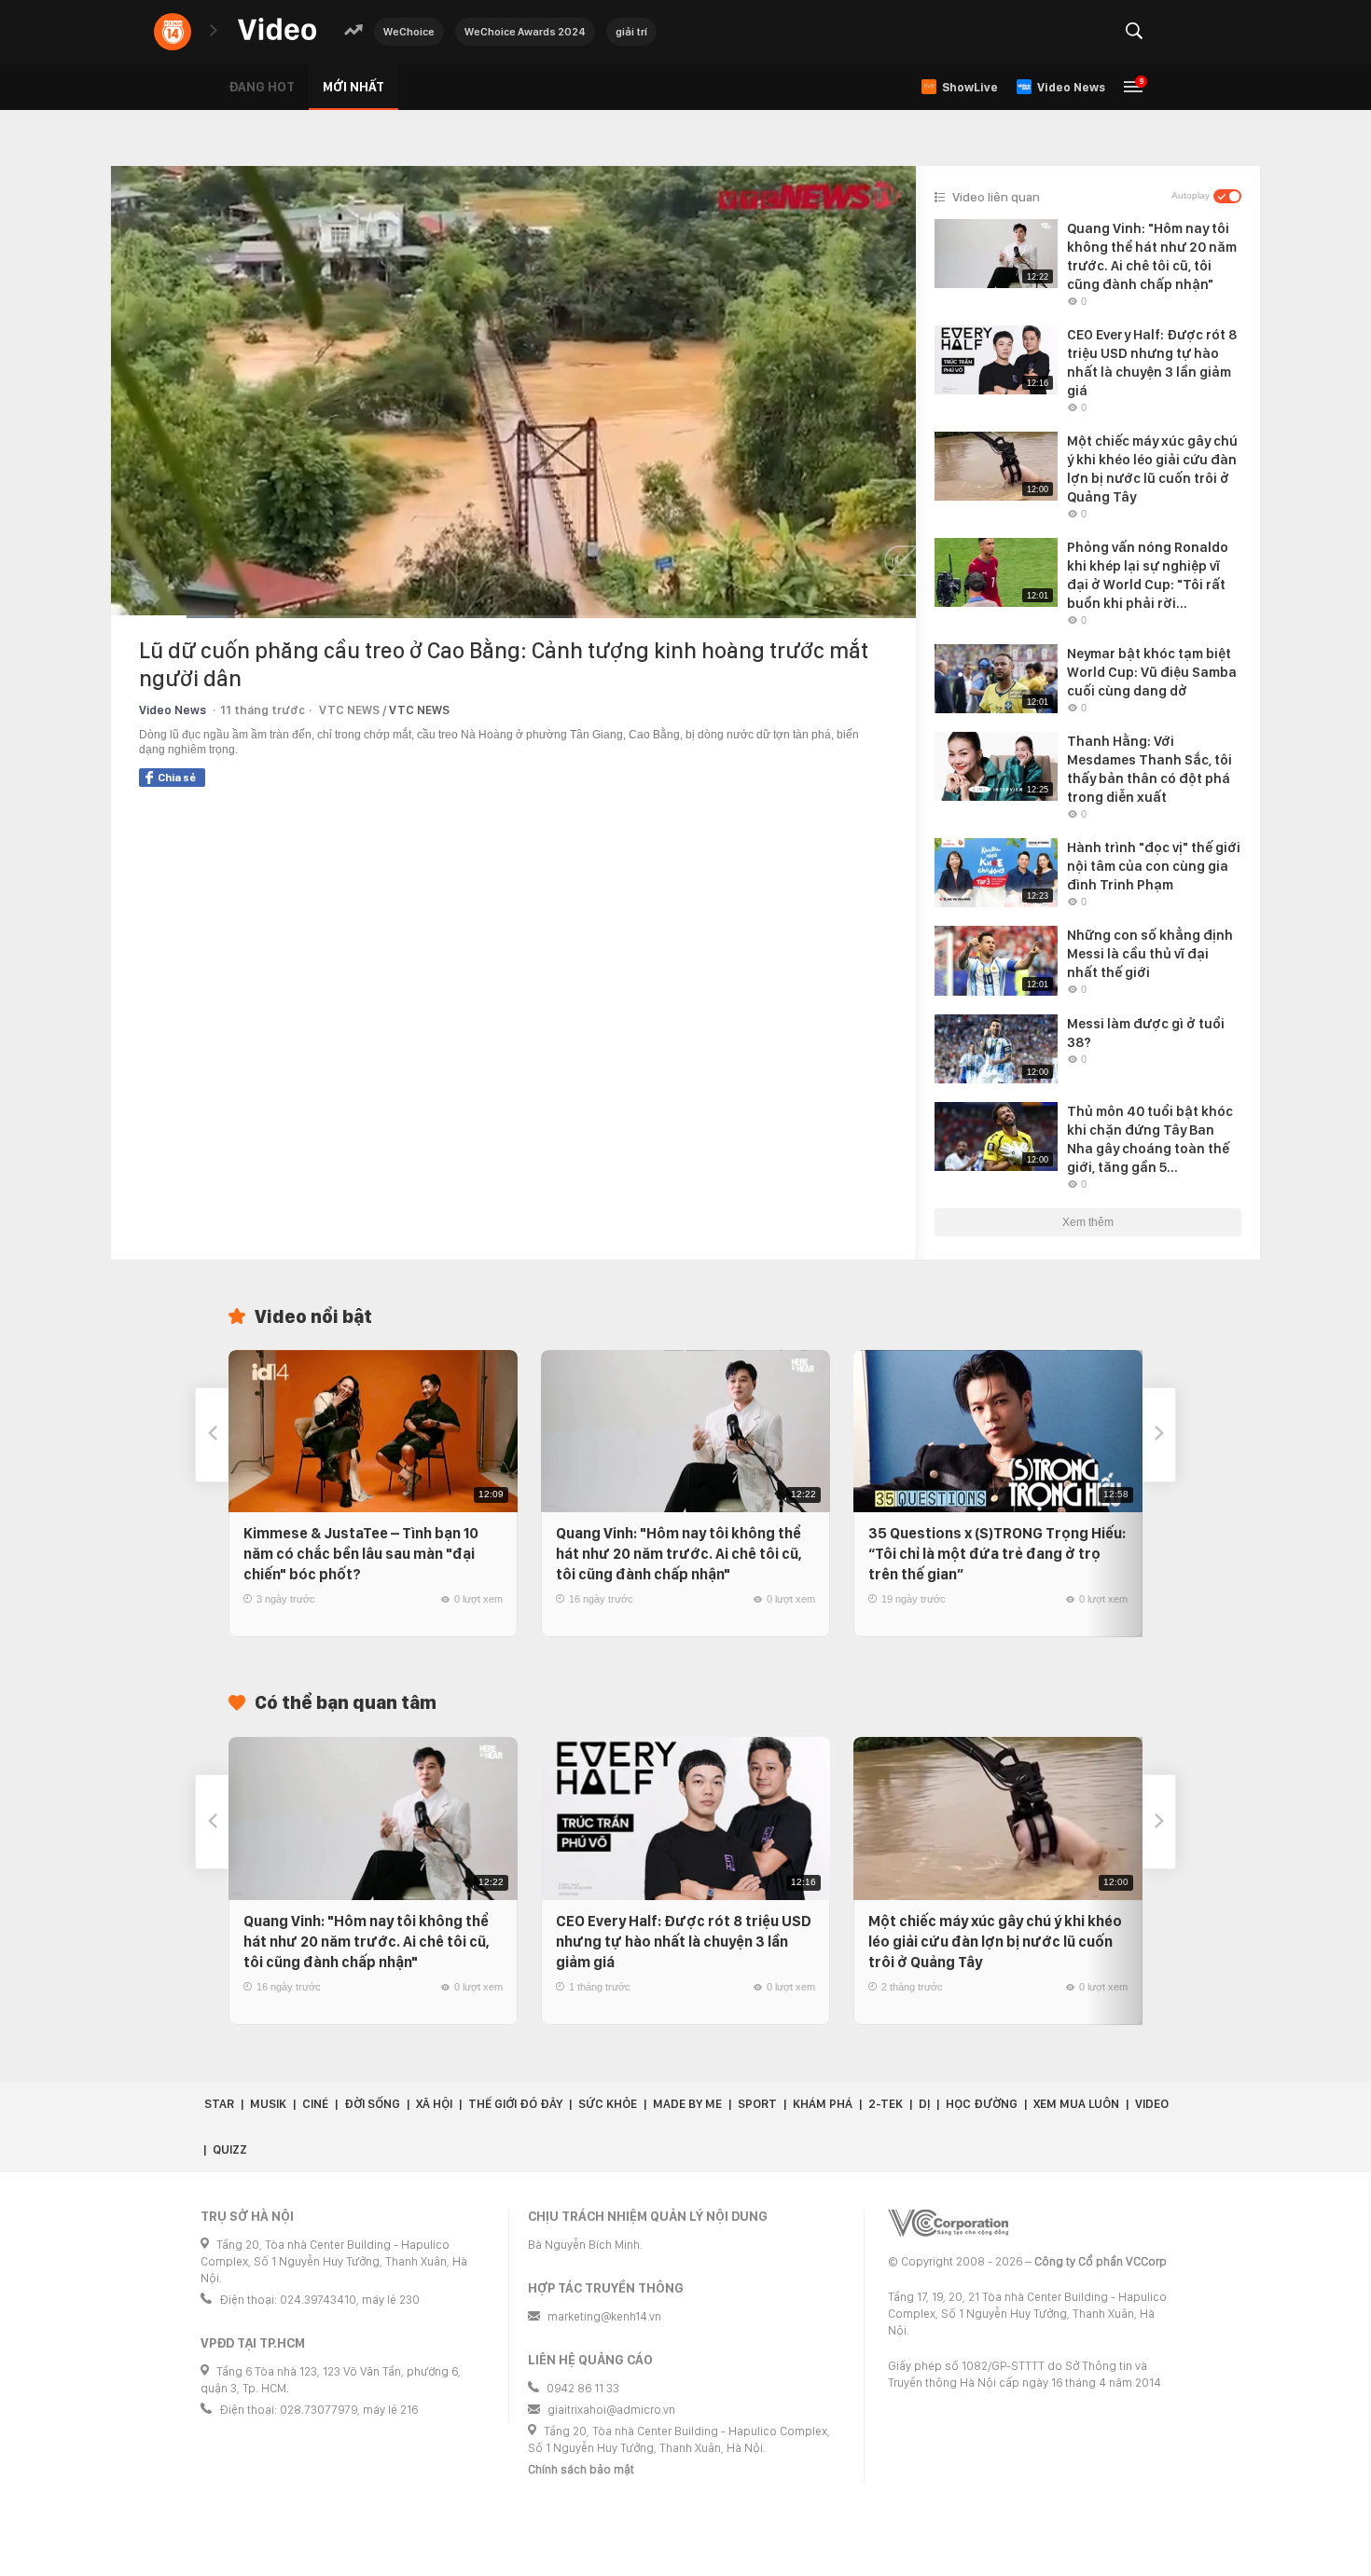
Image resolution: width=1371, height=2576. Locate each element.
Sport (757, 2104)
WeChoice (409, 32)
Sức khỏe (608, 2104)
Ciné (315, 2104)
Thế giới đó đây (515, 2104)
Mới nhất (353, 87)
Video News (173, 710)
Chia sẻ (177, 778)
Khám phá (823, 2104)
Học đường (982, 2104)
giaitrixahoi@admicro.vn (611, 2410)
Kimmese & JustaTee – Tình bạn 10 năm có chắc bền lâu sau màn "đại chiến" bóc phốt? (361, 1554)
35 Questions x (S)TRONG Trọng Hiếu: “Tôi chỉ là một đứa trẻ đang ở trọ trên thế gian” (997, 1554)
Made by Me (687, 2104)
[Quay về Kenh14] (173, 32)
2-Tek (886, 2104)
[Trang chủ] (277, 30)
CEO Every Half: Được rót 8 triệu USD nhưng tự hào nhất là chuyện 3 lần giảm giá (684, 1942)
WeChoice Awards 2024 (525, 32)
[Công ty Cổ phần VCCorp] (948, 2223)
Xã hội (434, 2104)
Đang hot (262, 87)
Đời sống (372, 2104)
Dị (924, 2104)
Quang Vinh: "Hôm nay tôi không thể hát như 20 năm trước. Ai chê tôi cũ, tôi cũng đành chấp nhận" (679, 1554)
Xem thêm (1088, 1222)
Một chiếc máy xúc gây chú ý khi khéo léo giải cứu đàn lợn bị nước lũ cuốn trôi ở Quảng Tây (995, 1942)
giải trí (631, 32)
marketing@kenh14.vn (604, 2316)
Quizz (230, 2149)
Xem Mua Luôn (1076, 2104)
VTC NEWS (419, 710)
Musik (268, 2104)
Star (219, 2104)
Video (1152, 2104)
